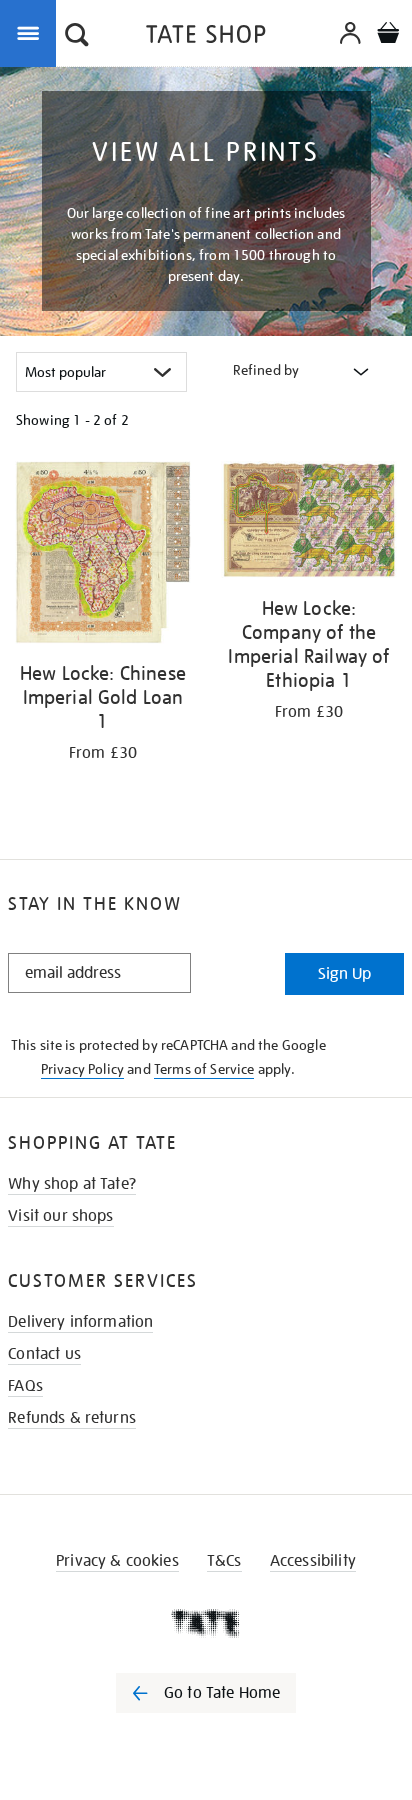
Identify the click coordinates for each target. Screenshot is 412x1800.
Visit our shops (60, 1216)
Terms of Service (204, 1069)
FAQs (25, 1386)
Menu (32, 32)
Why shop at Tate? (72, 1184)
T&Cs (224, 1561)
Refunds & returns (72, 1418)
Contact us (44, 1354)
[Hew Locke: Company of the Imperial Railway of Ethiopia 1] (309, 523)
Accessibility (313, 1561)
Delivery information (80, 1322)
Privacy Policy (82, 1069)
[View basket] (388, 35)
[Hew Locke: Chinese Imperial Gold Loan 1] (103, 556)
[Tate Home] (206, 1623)
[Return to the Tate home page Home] (206, 37)
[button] (77, 37)
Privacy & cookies (117, 1561)
